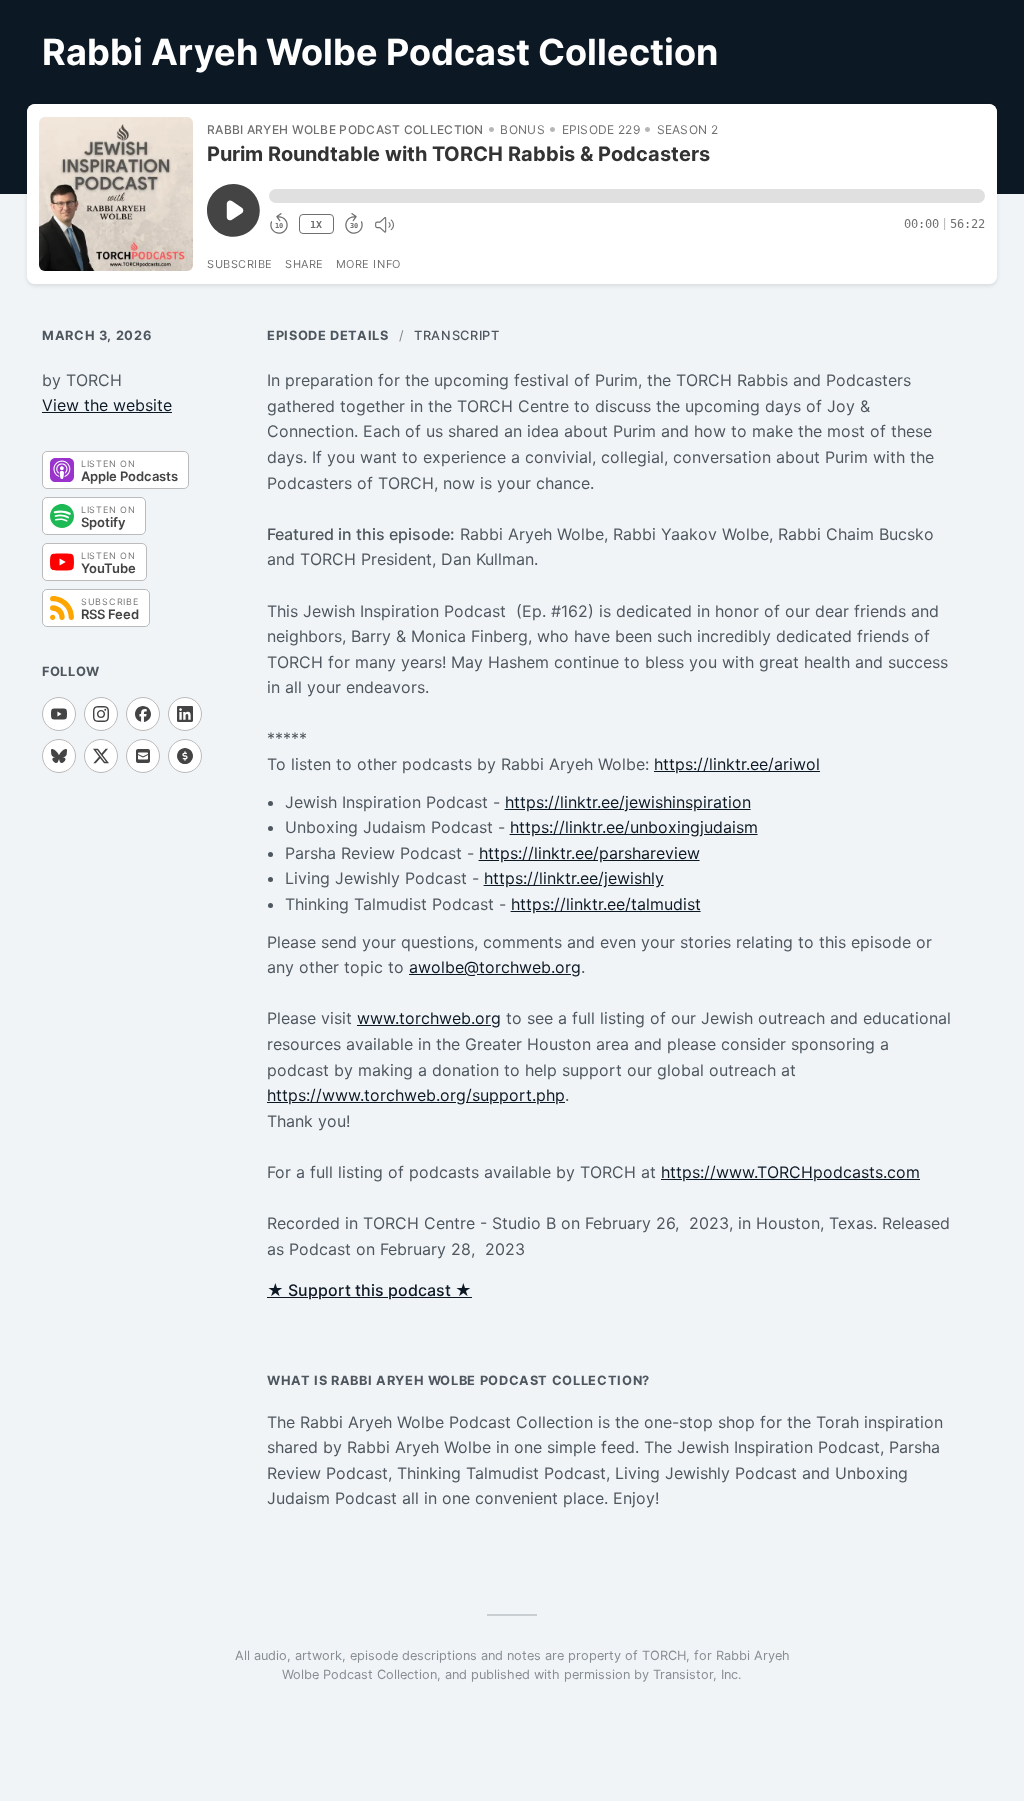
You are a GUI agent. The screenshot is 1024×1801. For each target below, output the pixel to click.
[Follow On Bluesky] (59, 756)
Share (304, 264)
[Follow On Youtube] (59, 714)
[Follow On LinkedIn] (185, 714)
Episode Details (328, 335)
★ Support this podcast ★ (369, 1290)
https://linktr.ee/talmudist (606, 904)
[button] (627, 196)
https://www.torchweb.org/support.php (416, 1095)
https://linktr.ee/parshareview (589, 853)
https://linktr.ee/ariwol (737, 764)
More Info (368, 264)
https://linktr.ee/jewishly (574, 878)
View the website (107, 405)
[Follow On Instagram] (101, 714)
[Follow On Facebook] (143, 714)
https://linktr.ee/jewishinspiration (628, 802)
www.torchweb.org (429, 1018)
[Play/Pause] (116, 194)
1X (316, 224)
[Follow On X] (101, 756)
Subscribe (240, 264)
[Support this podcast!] (185, 756)
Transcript (456, 335)
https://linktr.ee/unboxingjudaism (634, 827)
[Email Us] (143, 756)
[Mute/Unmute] (384, 225)
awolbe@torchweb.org (495, 967)
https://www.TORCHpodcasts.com (790, 1172)
